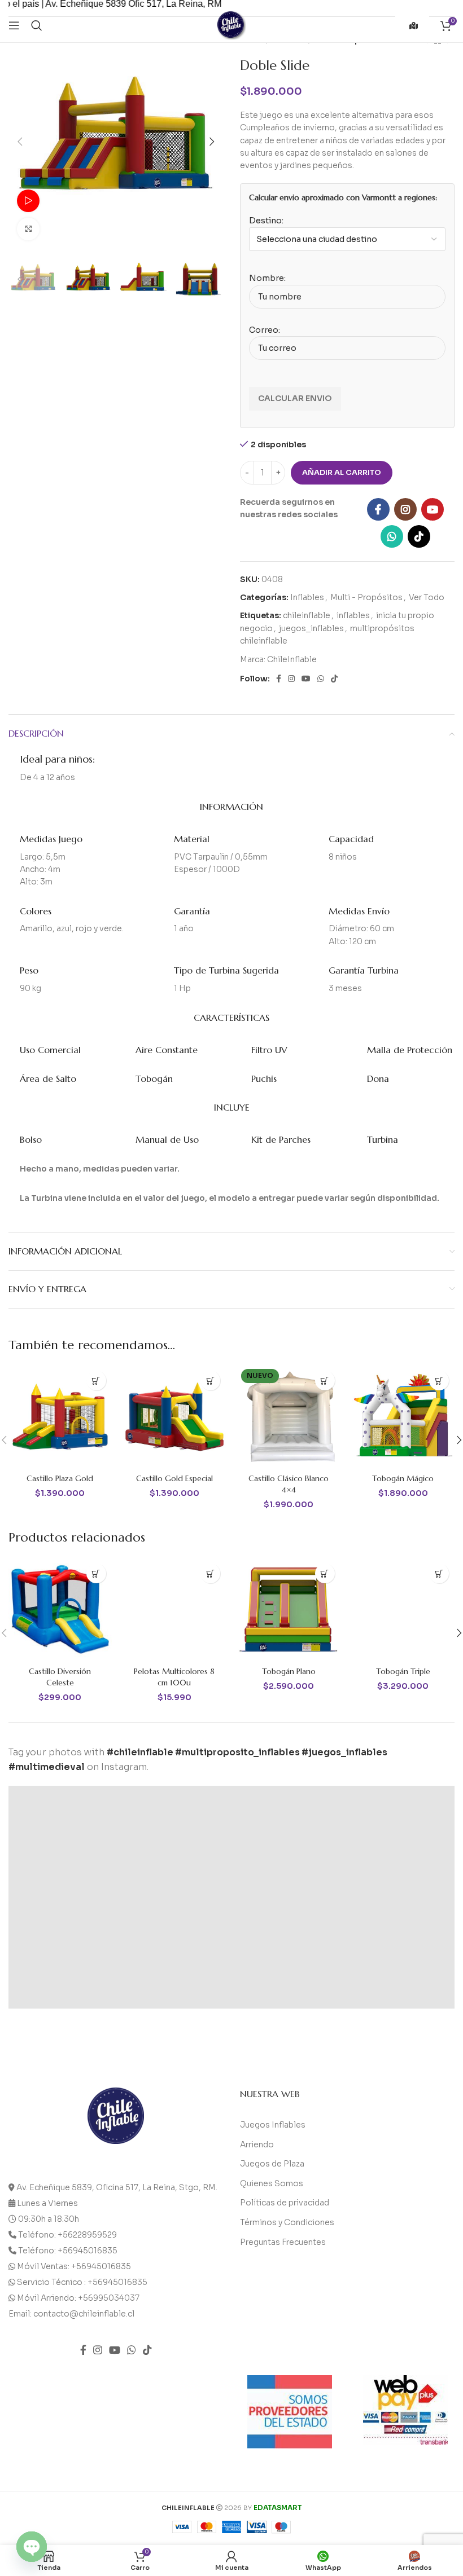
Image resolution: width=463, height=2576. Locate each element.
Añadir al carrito (342, 472)
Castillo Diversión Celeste (60, 1677)
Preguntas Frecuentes (283, 2242)
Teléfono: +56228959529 (67, 2235)
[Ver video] (28, 201)
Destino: (266, 221)
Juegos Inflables (273, 2125)
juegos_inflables (311, 628)
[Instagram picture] (64, 1842)
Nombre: (267, 278)
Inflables (307, 597)
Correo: (265, 330)
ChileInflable (292, 659)
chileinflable (307, 615)
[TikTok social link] (419, 536)
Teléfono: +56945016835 (68, 2251)
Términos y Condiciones (287, 2222)
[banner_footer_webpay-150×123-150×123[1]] (405, 2410)
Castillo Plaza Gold (60, 1478)
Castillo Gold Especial (174, 1478)
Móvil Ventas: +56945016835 (74, 2266)
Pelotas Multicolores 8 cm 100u (174, 1677)
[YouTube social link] (433, 509)
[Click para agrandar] (28, 229)
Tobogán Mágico (403, 1478)
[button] (96, 1381)
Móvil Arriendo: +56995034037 (78, 2298)
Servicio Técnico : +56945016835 (82, 2282)
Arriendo (257, 2145)
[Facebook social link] (378, 509)
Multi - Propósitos (366, 597)
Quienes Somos (272, 2183)
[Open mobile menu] (14, 25)
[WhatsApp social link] (392, 536)
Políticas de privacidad (285, 2203)
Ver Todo (427, 597)
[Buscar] (37, 25)
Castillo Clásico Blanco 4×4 (289, 1484)
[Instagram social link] (405, 509)
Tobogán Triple (403, 1671)
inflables (353, 615)
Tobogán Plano (289, 1671)
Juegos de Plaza (272, 2164)
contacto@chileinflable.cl (84, 2314)
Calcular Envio (295, 398)
